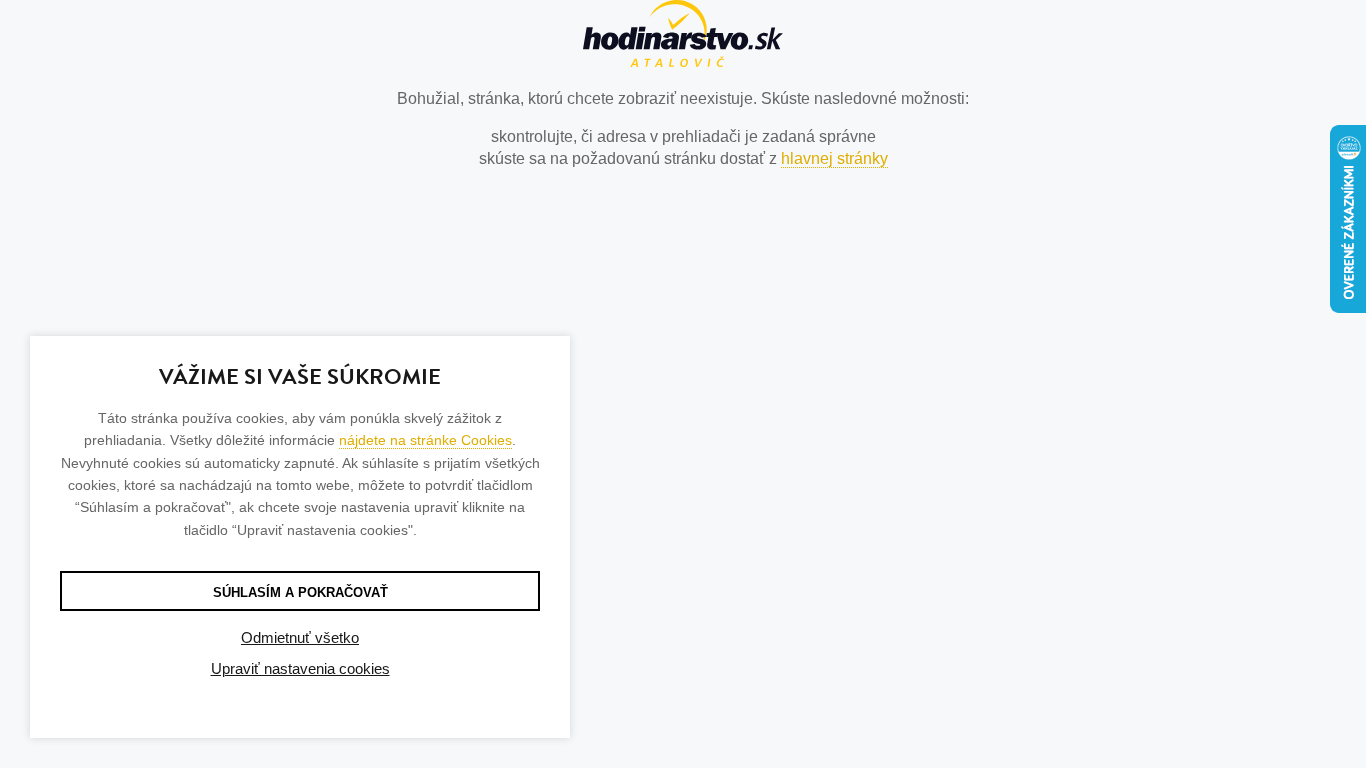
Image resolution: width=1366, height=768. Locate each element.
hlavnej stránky (834, 158)
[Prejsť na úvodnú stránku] (683, 36)
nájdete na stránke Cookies (425, 440)
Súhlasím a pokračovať (300, 592)
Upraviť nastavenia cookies (300, 668)
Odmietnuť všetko (300, 637)
